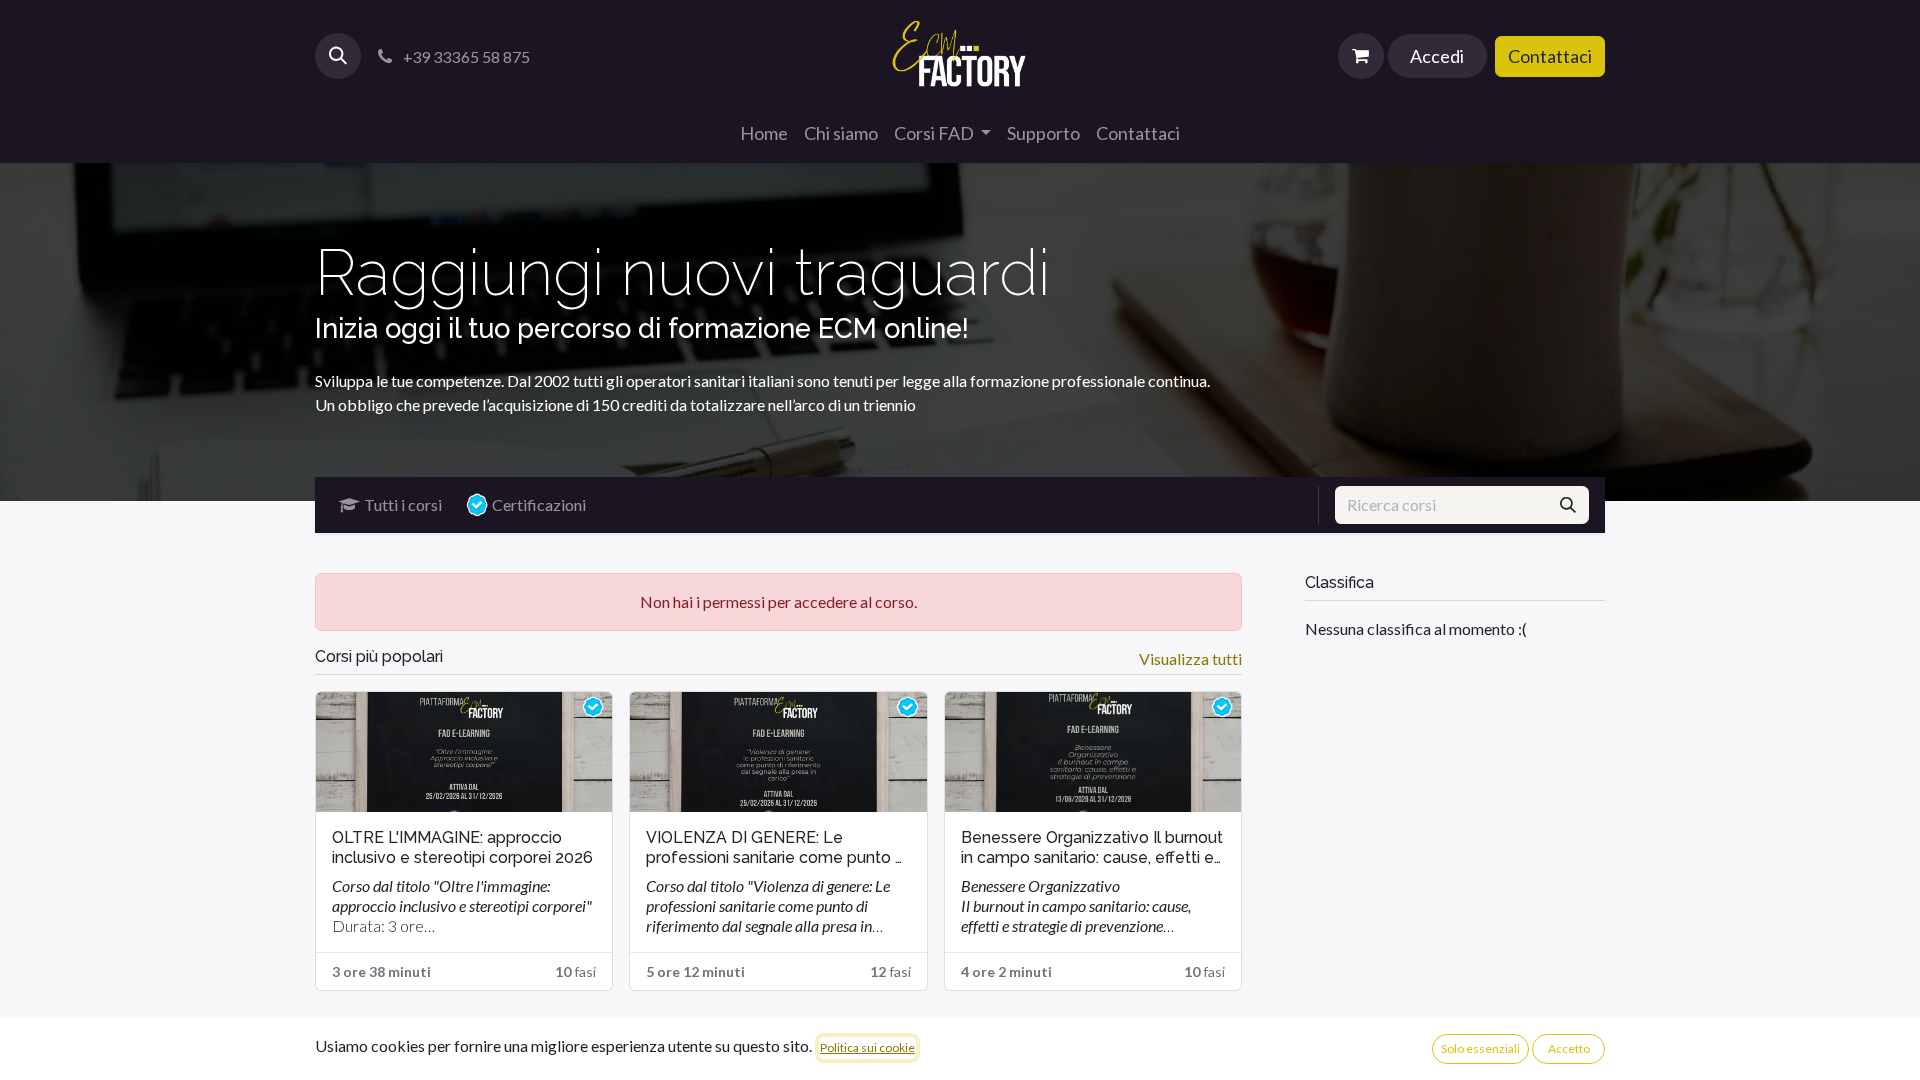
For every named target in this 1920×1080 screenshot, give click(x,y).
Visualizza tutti (1190, 658)
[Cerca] (1568, 505)
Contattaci (1550, 56)
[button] (338, 56)
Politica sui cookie (867, 1047)
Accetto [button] (1569, 1048)
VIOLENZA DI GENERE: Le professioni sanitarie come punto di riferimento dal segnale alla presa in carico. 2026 (777, 848)
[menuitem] (764, 133)
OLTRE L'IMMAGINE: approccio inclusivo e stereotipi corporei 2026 (462, 847)
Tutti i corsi (403, 504)
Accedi (1437, 56)
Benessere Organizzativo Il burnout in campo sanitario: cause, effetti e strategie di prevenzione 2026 (1092, 848)
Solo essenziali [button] (1480, 1048)
